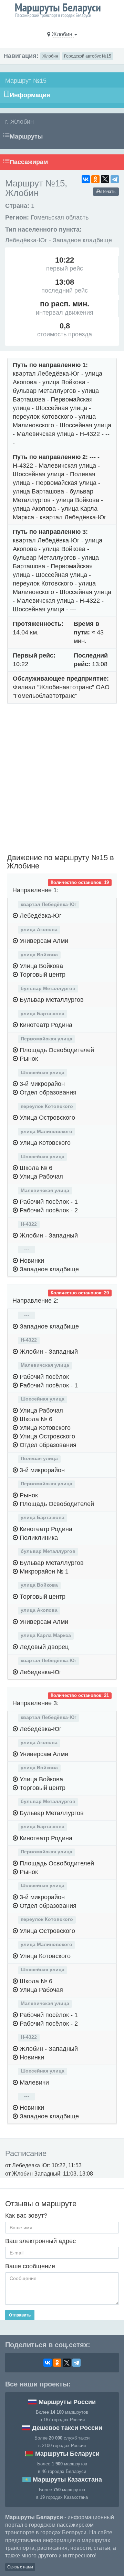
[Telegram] (115, 179)
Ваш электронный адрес (40, 2241)
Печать (108, 192)
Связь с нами (20, 2567)
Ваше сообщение (30, 2266)
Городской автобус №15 (88, 56)
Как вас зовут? (26, 2216)
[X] (105, 179)
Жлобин (50, 56)
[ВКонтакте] (86, 179)
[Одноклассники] (95, 179)
